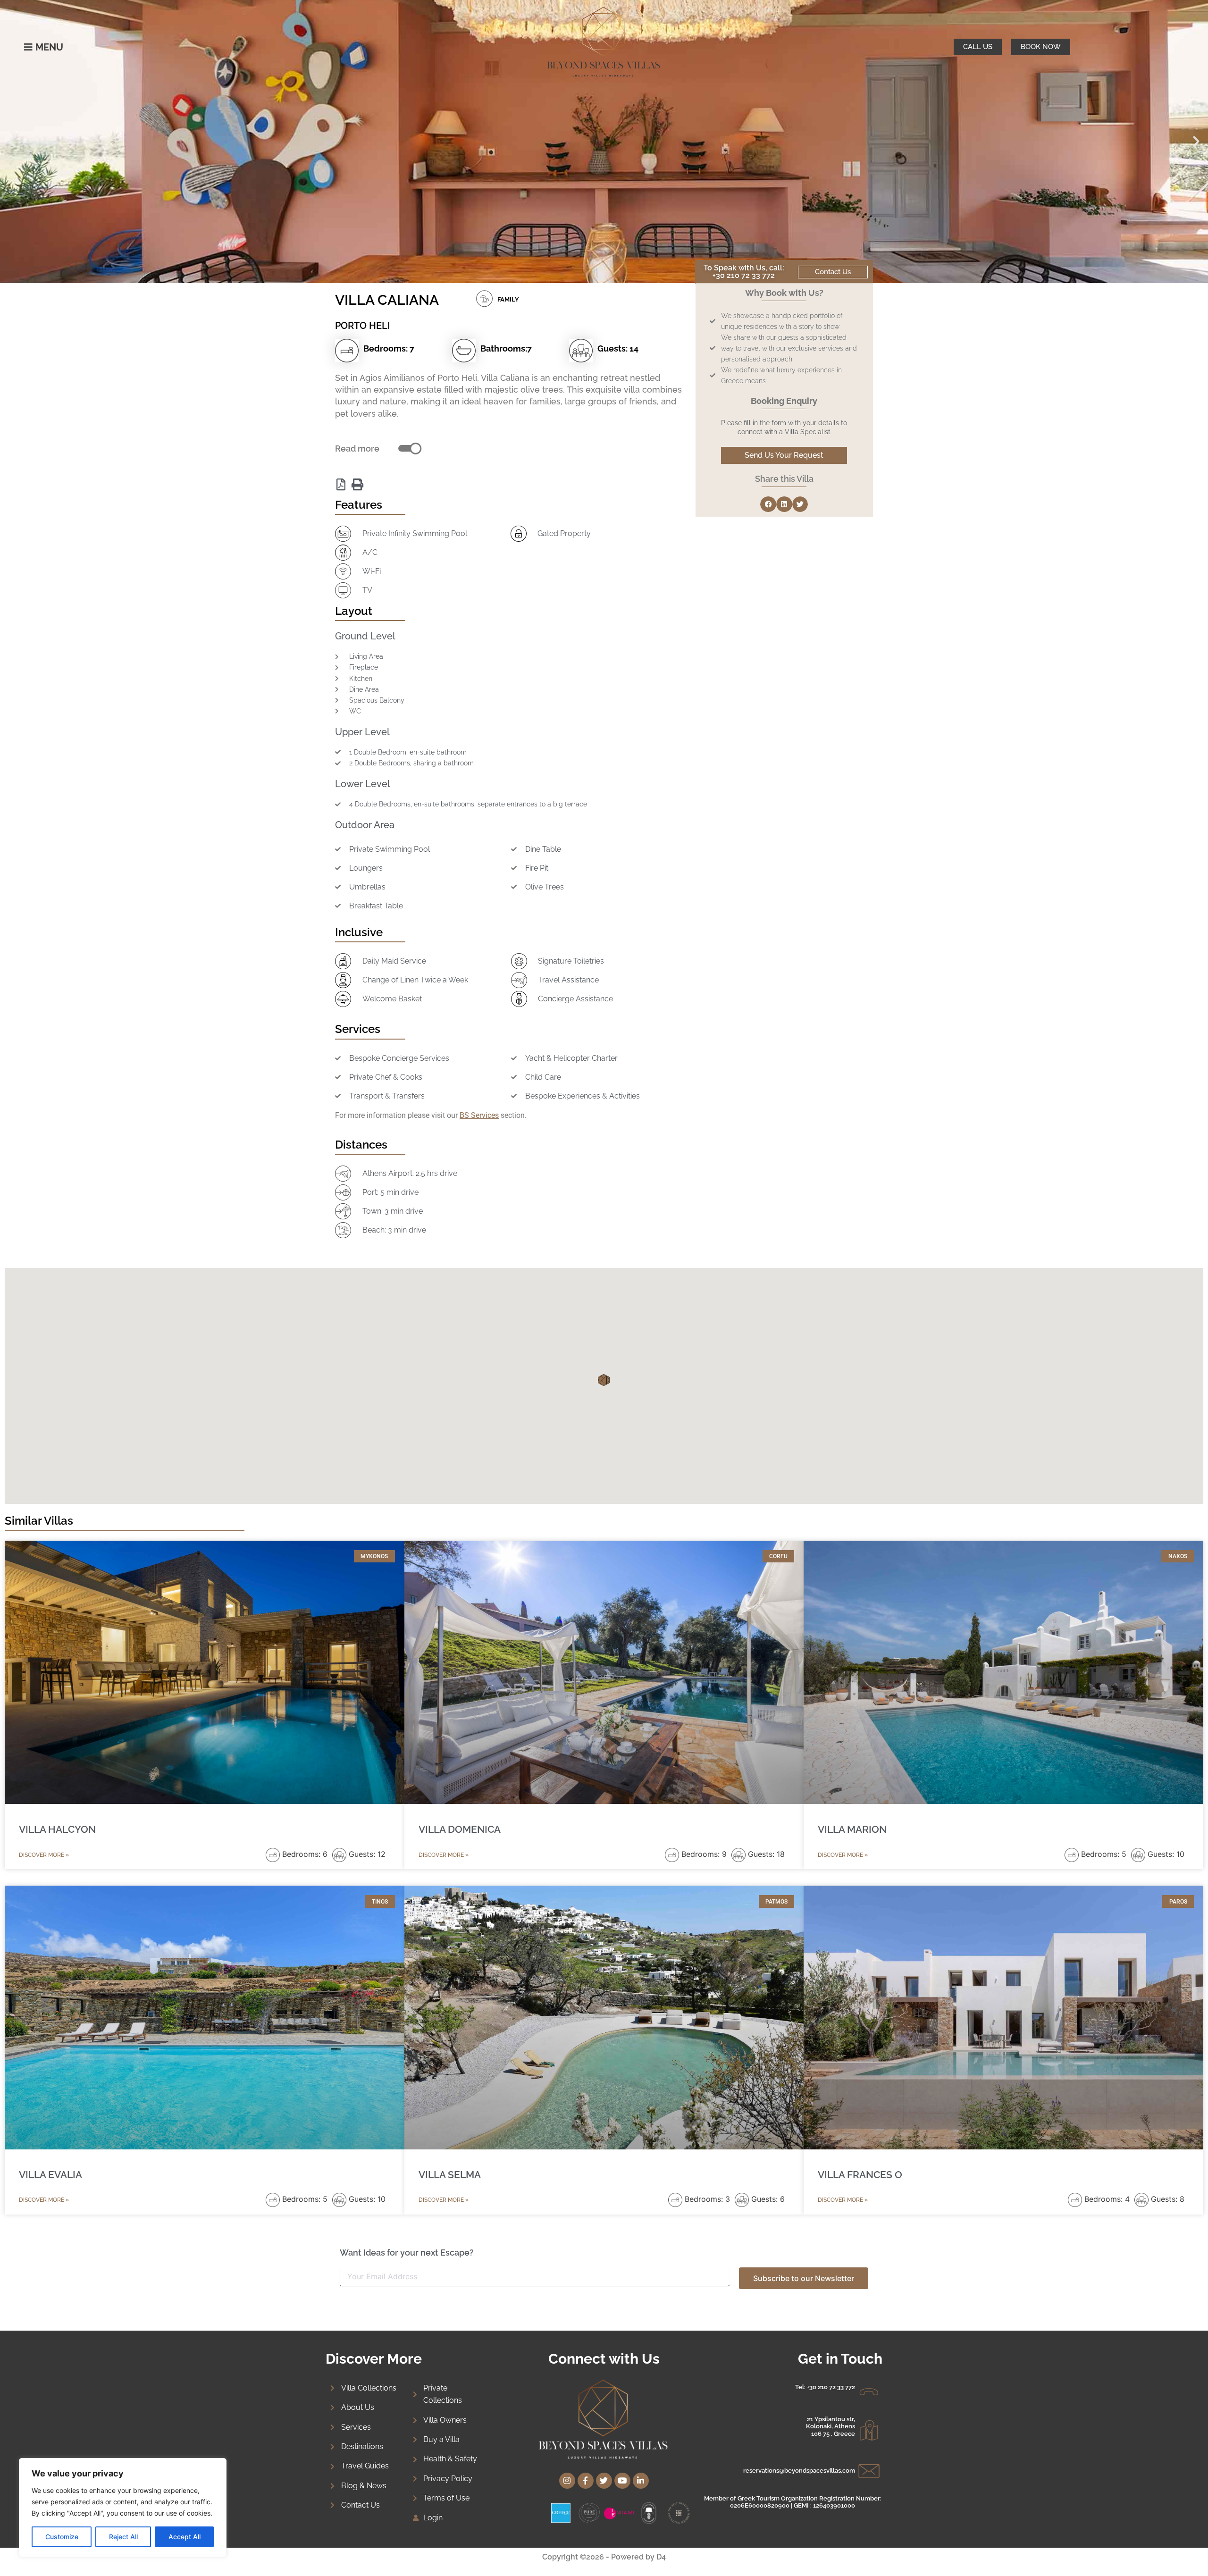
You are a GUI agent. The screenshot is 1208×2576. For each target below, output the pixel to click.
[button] (12, 142)
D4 (661, 2557)
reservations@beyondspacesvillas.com (799, 2471)
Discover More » (44, 1855)
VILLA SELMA (450, 2175)
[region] (123, 2508)
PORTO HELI (362, 326)
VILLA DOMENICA (460, 1829)
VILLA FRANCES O (860, 2175)
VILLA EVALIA (50, 2175)
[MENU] (28, 47)
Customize (62, 2537)
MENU (49, 47)
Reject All (123, 2537)
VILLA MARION (852, 1829)
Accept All (185, 2537)
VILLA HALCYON (57, 1829)
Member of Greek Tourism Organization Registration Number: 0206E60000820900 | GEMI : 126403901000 (793, 2502)
